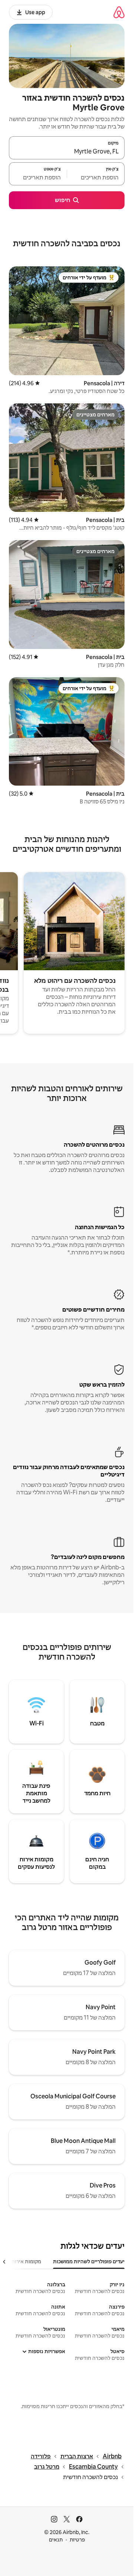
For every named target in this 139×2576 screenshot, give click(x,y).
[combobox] (67, 151)
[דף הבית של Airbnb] (119, 12)
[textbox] (96, 177)
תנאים (56, 2540)
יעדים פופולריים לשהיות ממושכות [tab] (89, 2261)
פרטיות (77, 2540)
